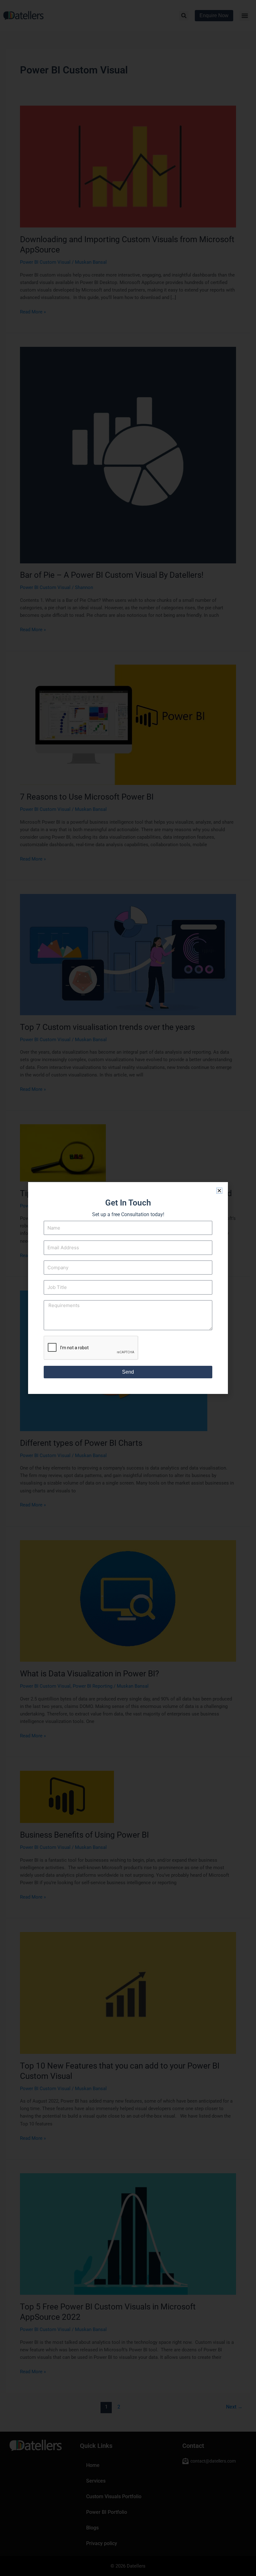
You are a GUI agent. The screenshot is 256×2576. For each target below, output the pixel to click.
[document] (128, 1288)
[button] (219, 1191)
